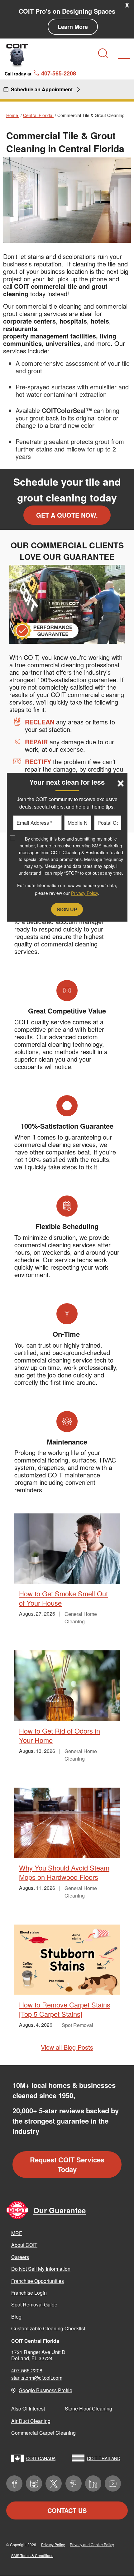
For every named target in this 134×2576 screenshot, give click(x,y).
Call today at (40, 73)
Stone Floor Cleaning (89, 2408)
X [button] (127, 5)
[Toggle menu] (124, 54)
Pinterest (74, 2483)
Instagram (34, 2483)
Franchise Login (29, 2293)
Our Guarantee (60, 2210)
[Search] (103, 53)
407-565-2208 (27, 2370)
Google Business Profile (45, 2390)
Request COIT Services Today (67, 2164)
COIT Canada (41, 2458)
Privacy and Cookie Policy (92, 2544)
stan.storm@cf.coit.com (37, 2378)
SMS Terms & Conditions (32, 2555)
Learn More (73, 27)
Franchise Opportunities (38, 2281)
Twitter (54, 2483)
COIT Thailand (104, 2458)
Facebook (14, 2483)
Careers (20, 2257)
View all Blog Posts (67, 2047)
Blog (16, 2317)
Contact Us (67, 2510)
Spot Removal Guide (34, 2304)
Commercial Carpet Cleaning (43, 2433)
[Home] (17, 55)
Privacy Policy (53, 2544)
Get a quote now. (67, 515)
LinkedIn (93, 2483)
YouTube (113, 2483)
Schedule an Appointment (42, 89)
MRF (17, 2233)
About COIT (24, 2245)
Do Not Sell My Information (41, 2269)
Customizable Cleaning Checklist (48, 2328)
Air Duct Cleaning (31, 2421)
